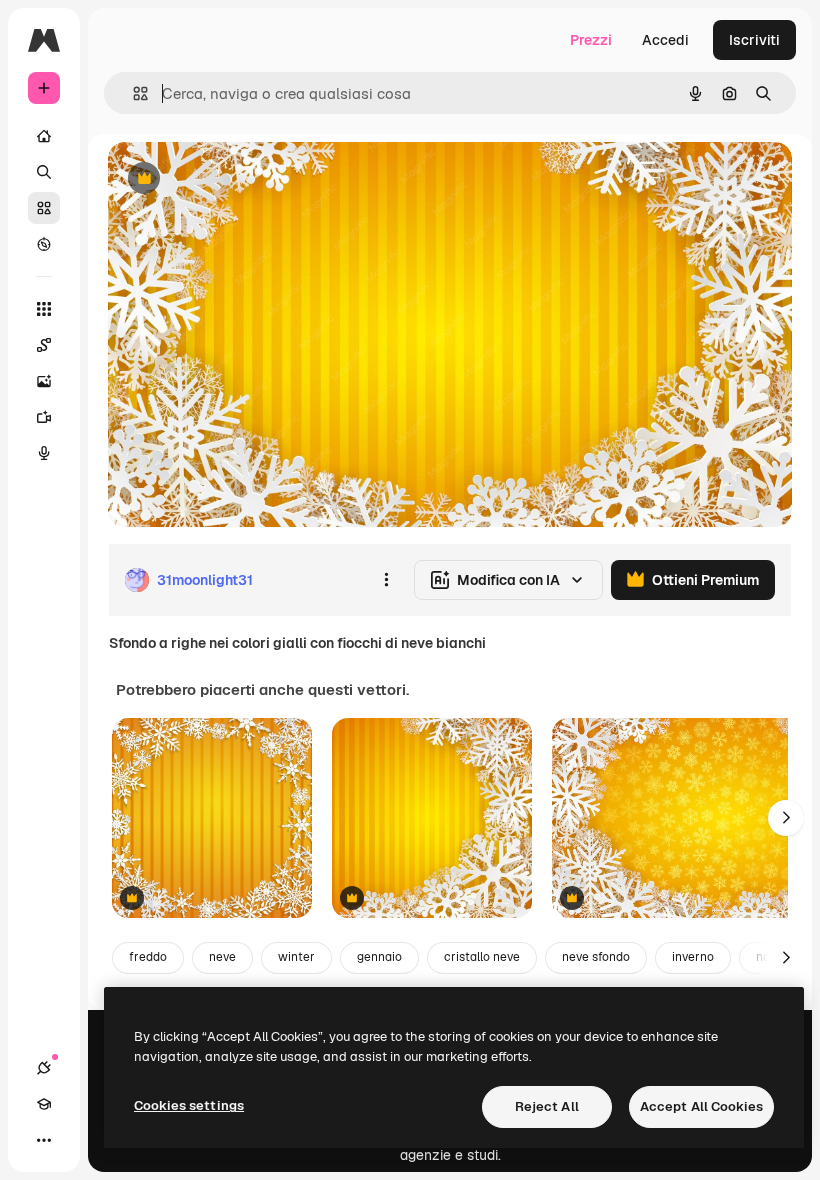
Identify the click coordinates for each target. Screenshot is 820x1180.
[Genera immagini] (44, 381)
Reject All (547, 1106)
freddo (148, 957)
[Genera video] (44, 417)
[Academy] (44, 1104)
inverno (693, 957)
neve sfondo (596, 957)
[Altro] (44, 1140)
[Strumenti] (44, 309)
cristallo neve (482, 957)
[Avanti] (786, 818)
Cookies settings (189, 1105)
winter (296, 957)
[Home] (44, 136)
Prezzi (591, 40)
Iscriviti (754, 40)
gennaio (379, 957)
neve (222, 957)
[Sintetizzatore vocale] (44, 453)
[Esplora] (44, 244)
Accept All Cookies (701, 1106)
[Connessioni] (44, 1068)
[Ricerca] (44, 172)
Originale (240, 179)
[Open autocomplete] (132, 93)
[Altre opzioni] (386, 580)
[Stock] (44, 208)
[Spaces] (44, 345)
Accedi (665, 40)
